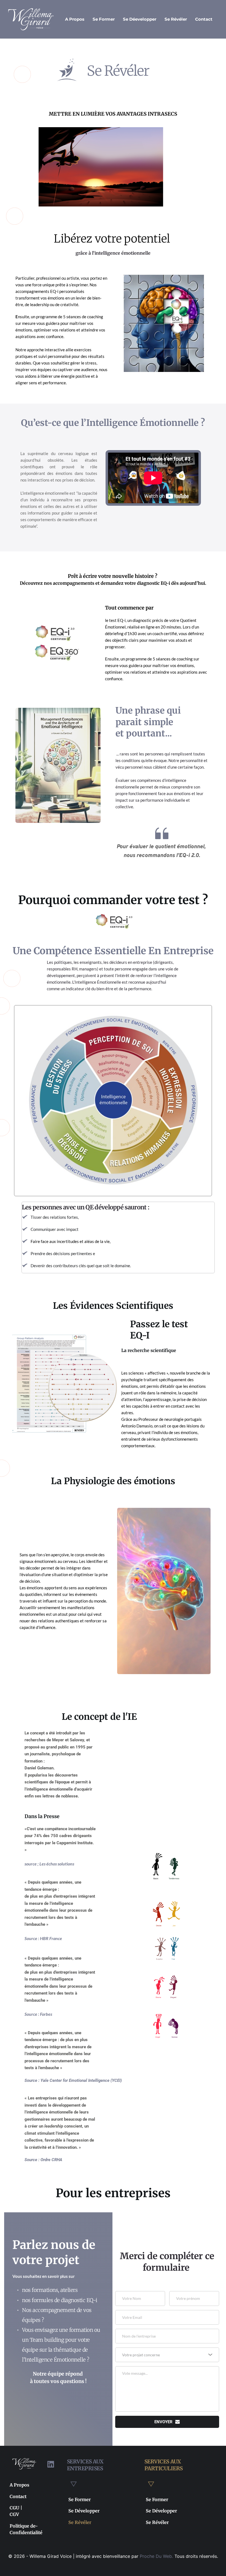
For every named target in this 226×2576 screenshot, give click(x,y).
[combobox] (167, 2355)
